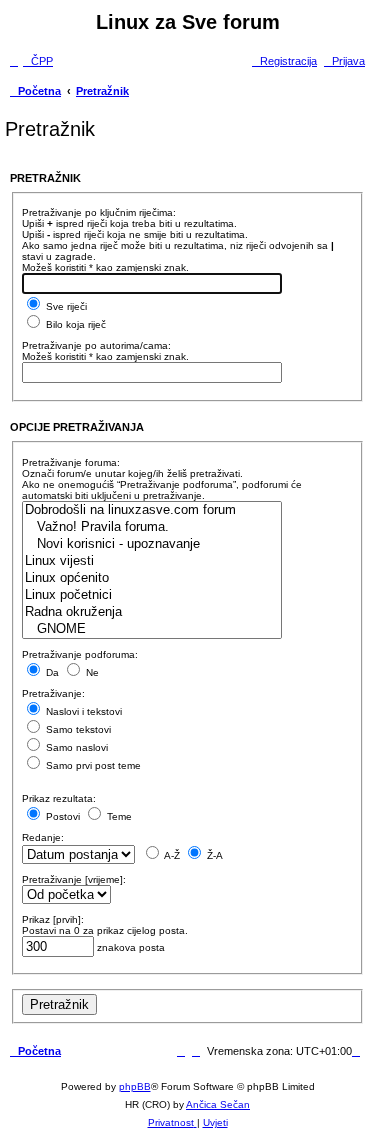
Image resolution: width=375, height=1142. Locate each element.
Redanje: (43, 837)
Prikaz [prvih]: (53, 919)
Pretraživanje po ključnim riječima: (99, 212)
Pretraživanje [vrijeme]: (74, 879)
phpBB (135, 1086)
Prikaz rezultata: (59, 798)
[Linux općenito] (152, 578)
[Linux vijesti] (152, 561)
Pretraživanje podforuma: (80, 654)
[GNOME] (152, 629)
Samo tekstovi (77, 729)
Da (51, 672)
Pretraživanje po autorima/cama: (96, 345)
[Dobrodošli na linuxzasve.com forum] (152, 510)
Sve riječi (65, 306)
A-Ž (171, 855)
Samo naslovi (75, 747)
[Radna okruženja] (152, 612)
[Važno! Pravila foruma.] (152, 527)
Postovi (61, 816)
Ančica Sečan (218, 1104)
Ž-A (213, 855)
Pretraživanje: (53, 693)
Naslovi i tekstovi (82, 711)
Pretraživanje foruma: (71, 462)
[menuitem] (38, 61)
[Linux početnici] (152, 595)
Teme (118, 816)
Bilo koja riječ (74, 324)
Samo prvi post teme (92, 765)
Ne (91, 672)
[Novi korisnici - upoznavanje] (152, 544)
